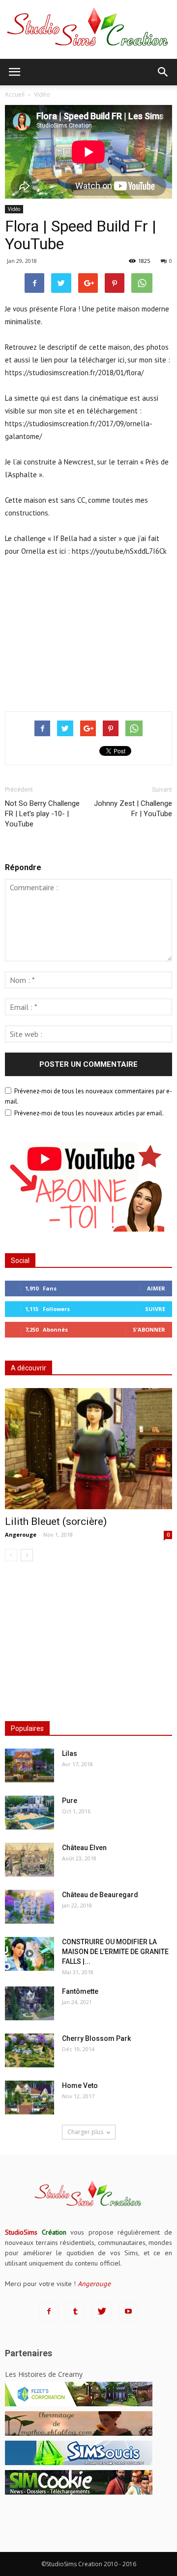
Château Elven (84, 1848)
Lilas (70, 1753)
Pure (70, 1801)
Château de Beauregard (100, 1895)
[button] (163, 72)
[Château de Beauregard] (29, 1907)
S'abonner (149, 1329)
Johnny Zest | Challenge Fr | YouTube (133, 809)
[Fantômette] (29, 2003)
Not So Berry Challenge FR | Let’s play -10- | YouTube (42, 814)
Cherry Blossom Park (96, 2038)
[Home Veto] (29, 2098)
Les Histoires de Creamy (44, 2374)
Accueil (15, 94)
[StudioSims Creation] (88, 29)
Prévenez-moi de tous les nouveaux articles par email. (89, 1113)
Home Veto (80, 2086)
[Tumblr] (75, 2312)
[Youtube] (128, 2312)
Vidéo (14, 209)
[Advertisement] (88, 632)
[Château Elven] (29, 1860)
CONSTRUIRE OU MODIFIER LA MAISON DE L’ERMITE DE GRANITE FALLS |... (115, 1952)
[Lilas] (29, 1765)
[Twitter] (102, 2312)
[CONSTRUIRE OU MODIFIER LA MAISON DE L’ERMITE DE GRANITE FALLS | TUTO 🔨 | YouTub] (29, 1954)
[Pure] (29, 1813)
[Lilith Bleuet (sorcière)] (88, 1449)
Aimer (156, 1288)
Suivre (155, 1309)
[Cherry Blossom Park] (29, 2050)
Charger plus (85, 2132)
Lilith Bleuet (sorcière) (56, 1521)
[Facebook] (49, 2312)
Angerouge (21, 1534)
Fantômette (80, 1991)
